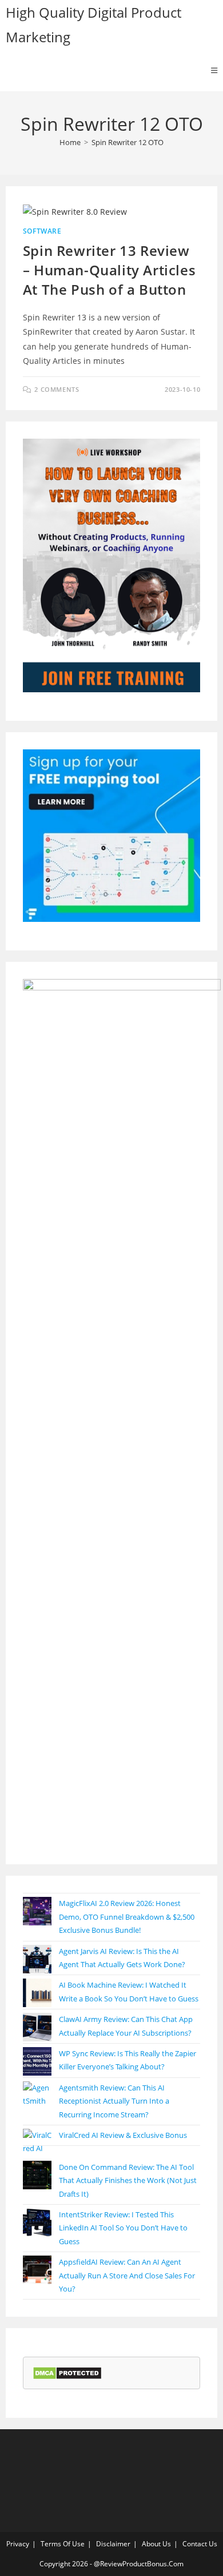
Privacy (18, 2544)
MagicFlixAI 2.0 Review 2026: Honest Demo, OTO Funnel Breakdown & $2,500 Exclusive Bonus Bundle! (127, 1917)
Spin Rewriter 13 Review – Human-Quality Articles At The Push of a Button (109, 270)
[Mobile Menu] (214, 70)
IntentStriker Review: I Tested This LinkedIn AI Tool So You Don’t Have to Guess (123, 2228)
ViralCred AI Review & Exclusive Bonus (123, 2135)
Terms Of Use (63, 2544)
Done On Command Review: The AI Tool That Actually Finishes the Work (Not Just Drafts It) (128, 2180)
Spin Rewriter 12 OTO (128, 142)
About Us (156, 2544)
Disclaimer (113, 2544)
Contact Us (200, 2544)
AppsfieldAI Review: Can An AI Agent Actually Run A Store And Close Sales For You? (127, 2275)
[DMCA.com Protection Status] (67, 2372)
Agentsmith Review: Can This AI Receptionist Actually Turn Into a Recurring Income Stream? (114, 2101)
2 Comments (57, 389)
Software (42, 231)
